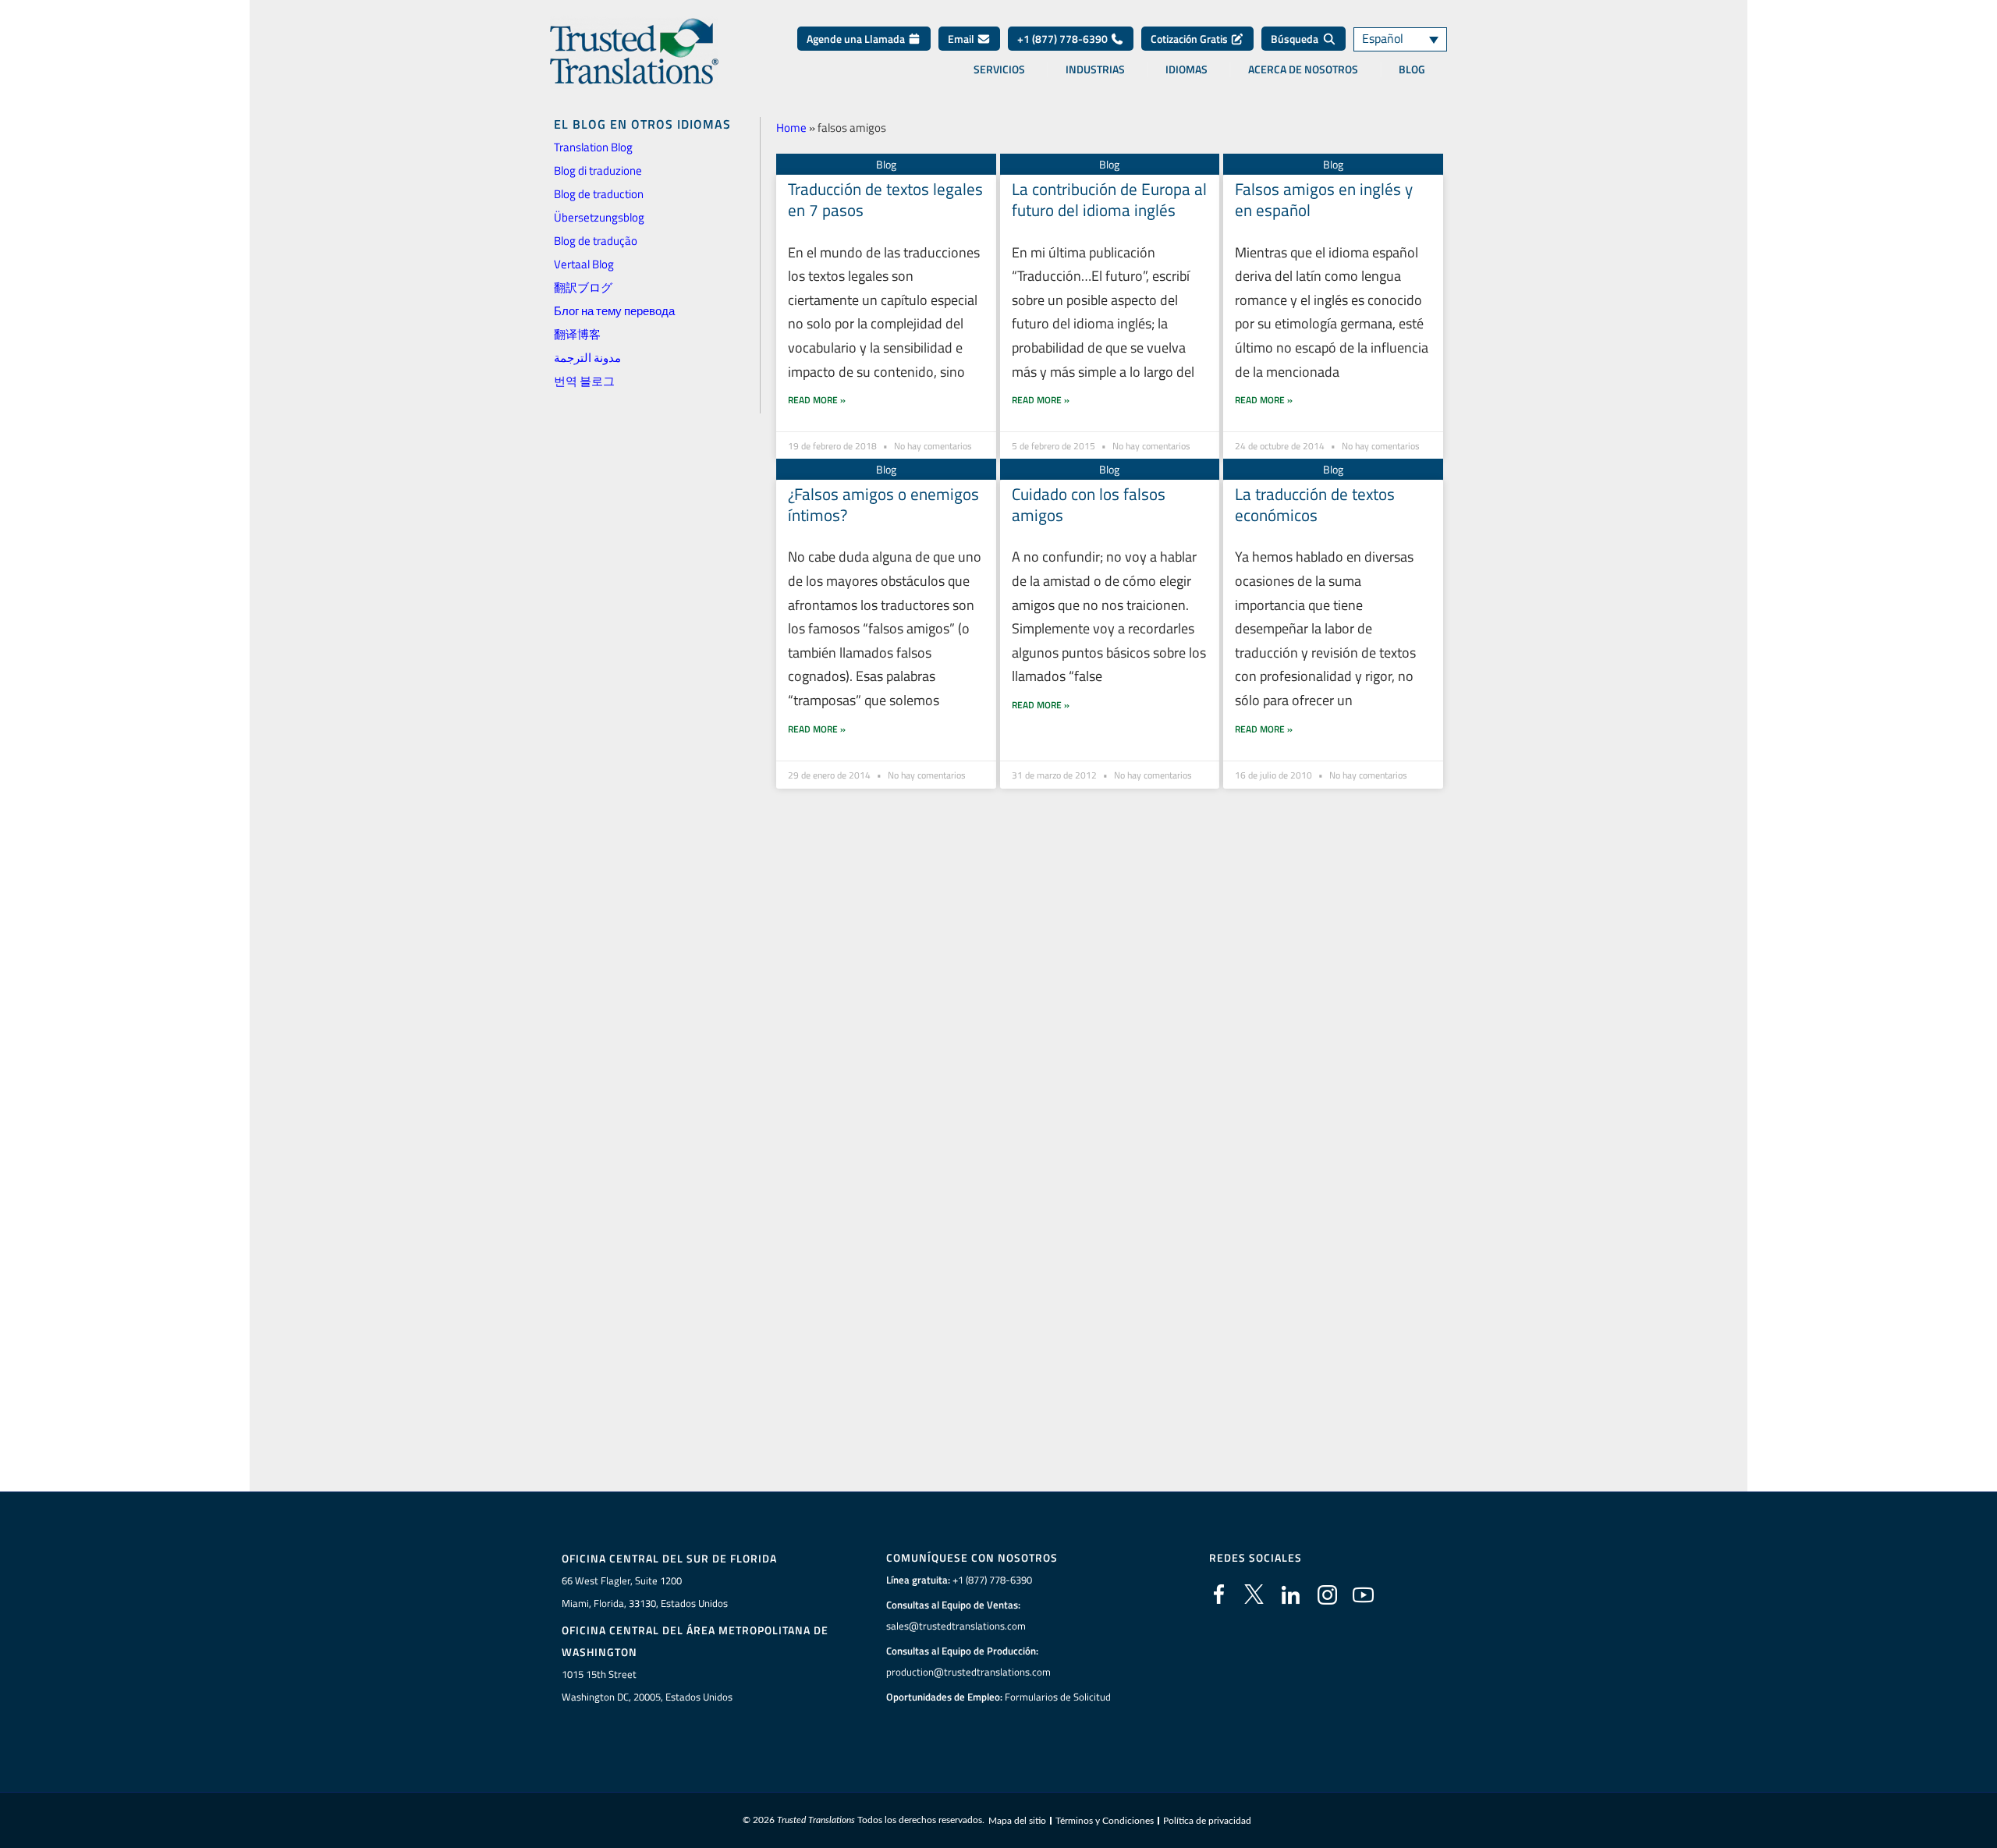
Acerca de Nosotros (1303, 69)
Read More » (817, 400)
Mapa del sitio (1017, 1821)
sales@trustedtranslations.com (956, 1626)
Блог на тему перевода (614, 311)
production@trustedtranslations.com (968, 1672)
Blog (1412, 69)
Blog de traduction (599, 194)
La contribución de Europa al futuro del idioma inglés (1109, 199)
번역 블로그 (584, 381)
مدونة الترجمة (587, 358)
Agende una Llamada (857, 39)
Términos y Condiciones (1105, 1821)
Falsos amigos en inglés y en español (1324, 199)
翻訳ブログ (583, 287)
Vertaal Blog (584, 264)
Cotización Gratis (1190, 39)
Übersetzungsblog (599, 217)
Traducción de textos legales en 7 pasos (885, 199)
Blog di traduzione (598, 170)
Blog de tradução (596, 241)
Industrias (1095, 69)
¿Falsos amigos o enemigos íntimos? (883, 504)
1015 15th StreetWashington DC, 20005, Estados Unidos (647, 1685)
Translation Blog (593, 147)
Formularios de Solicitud (1058, 1697)
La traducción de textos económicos (1315, 504)
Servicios (999, 69)
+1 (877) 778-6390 (1064, 39)
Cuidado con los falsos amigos (1089, 504)
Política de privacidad (1207, 1821)
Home (791, 128)
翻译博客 (577, 334)
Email (962, 39)
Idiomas (1186, 69)
